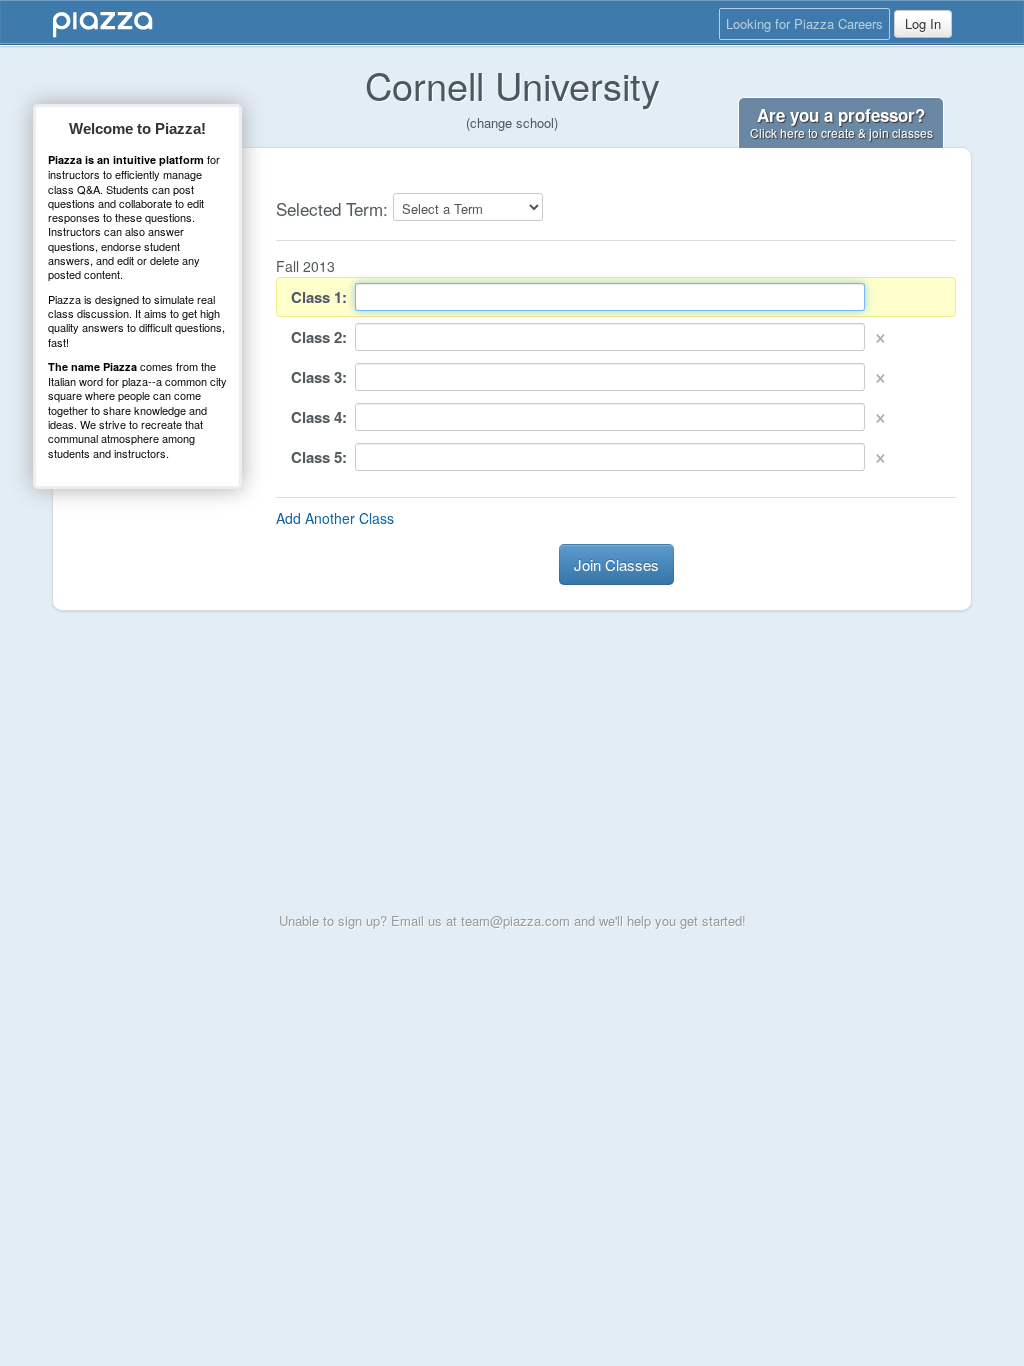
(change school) (512, 122)
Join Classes (616, 564)
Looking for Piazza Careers (804, 23)
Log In (923, 23)
